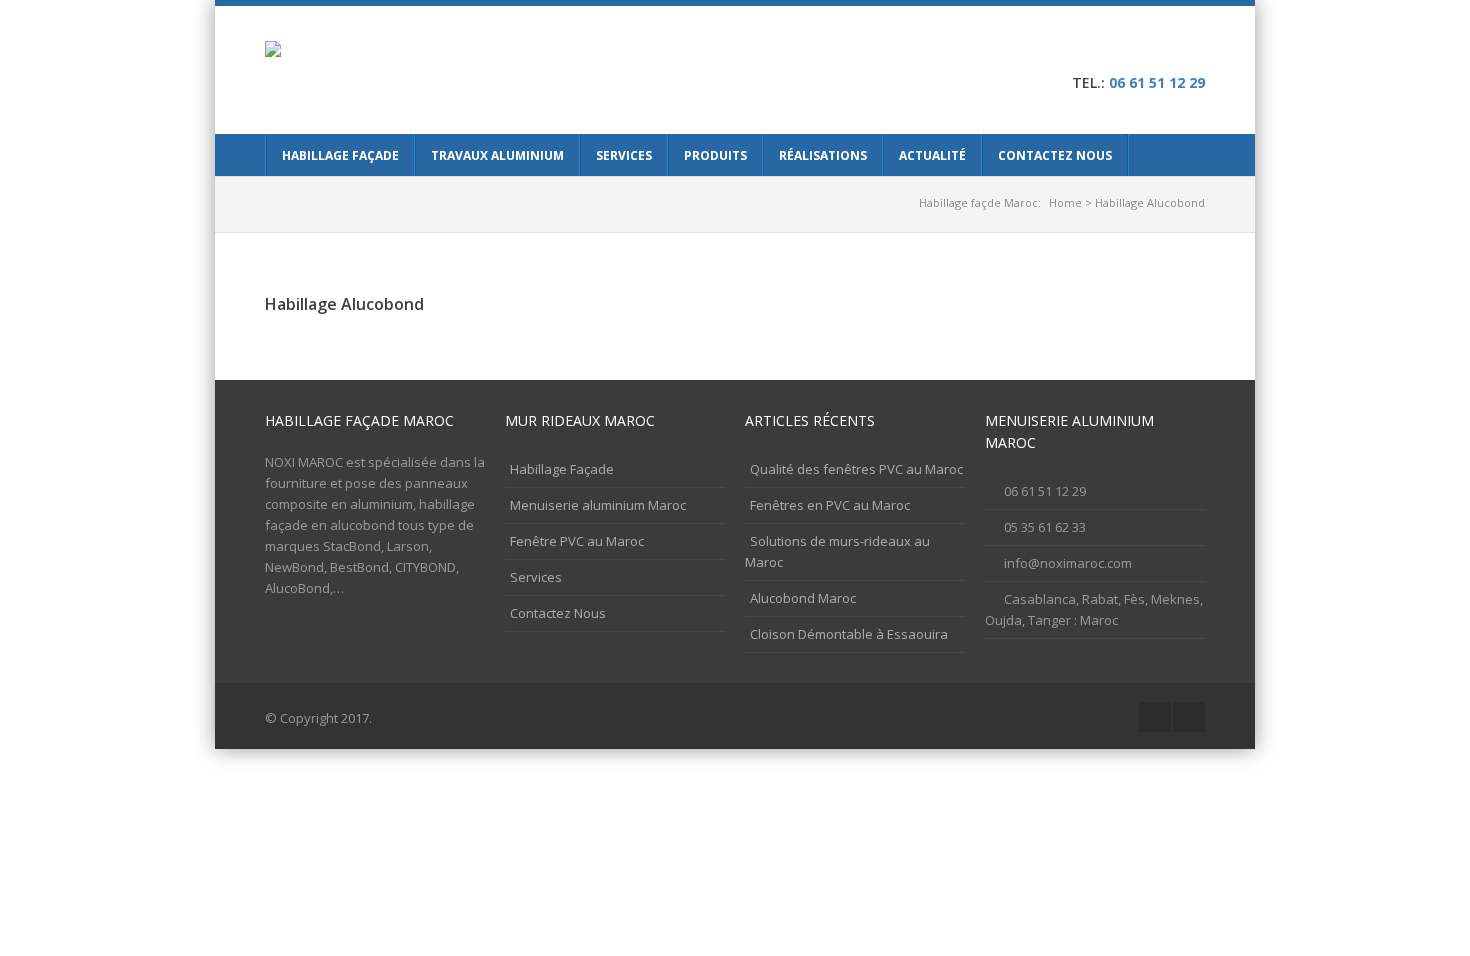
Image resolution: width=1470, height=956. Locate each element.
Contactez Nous (1055, 155)
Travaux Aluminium (497, 155)
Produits (715, 155)
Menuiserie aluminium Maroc (598, 505)
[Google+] (1159, 50)
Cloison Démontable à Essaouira (849, 634)
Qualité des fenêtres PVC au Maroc (856, 469)
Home (1065, 202)
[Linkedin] (1190, 50)
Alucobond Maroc (803, 598)
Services (624, 155)
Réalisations (823, 155)
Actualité (932, 155)
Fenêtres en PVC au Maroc (830, 505)
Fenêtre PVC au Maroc (577, 541)
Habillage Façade (340, 155)
